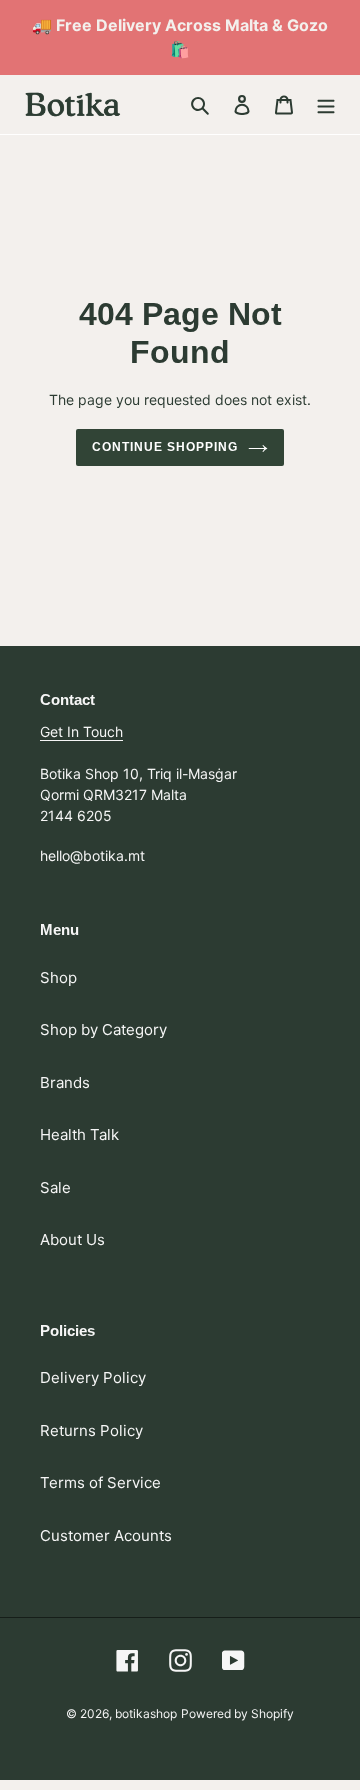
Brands (65, 1082)
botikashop (146, 1713)
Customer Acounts (106, 1535)
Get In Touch (81, 731)
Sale (55, 1187)
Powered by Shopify (237, 1713)
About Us (72, 1239)
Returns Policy (91, 1430)
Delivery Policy (93, 1377)
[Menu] (326, 104)
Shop (58, 977)
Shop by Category (103, 1029)
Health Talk (79, 1134)
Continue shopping (165, 447)
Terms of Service (100, 1482)
